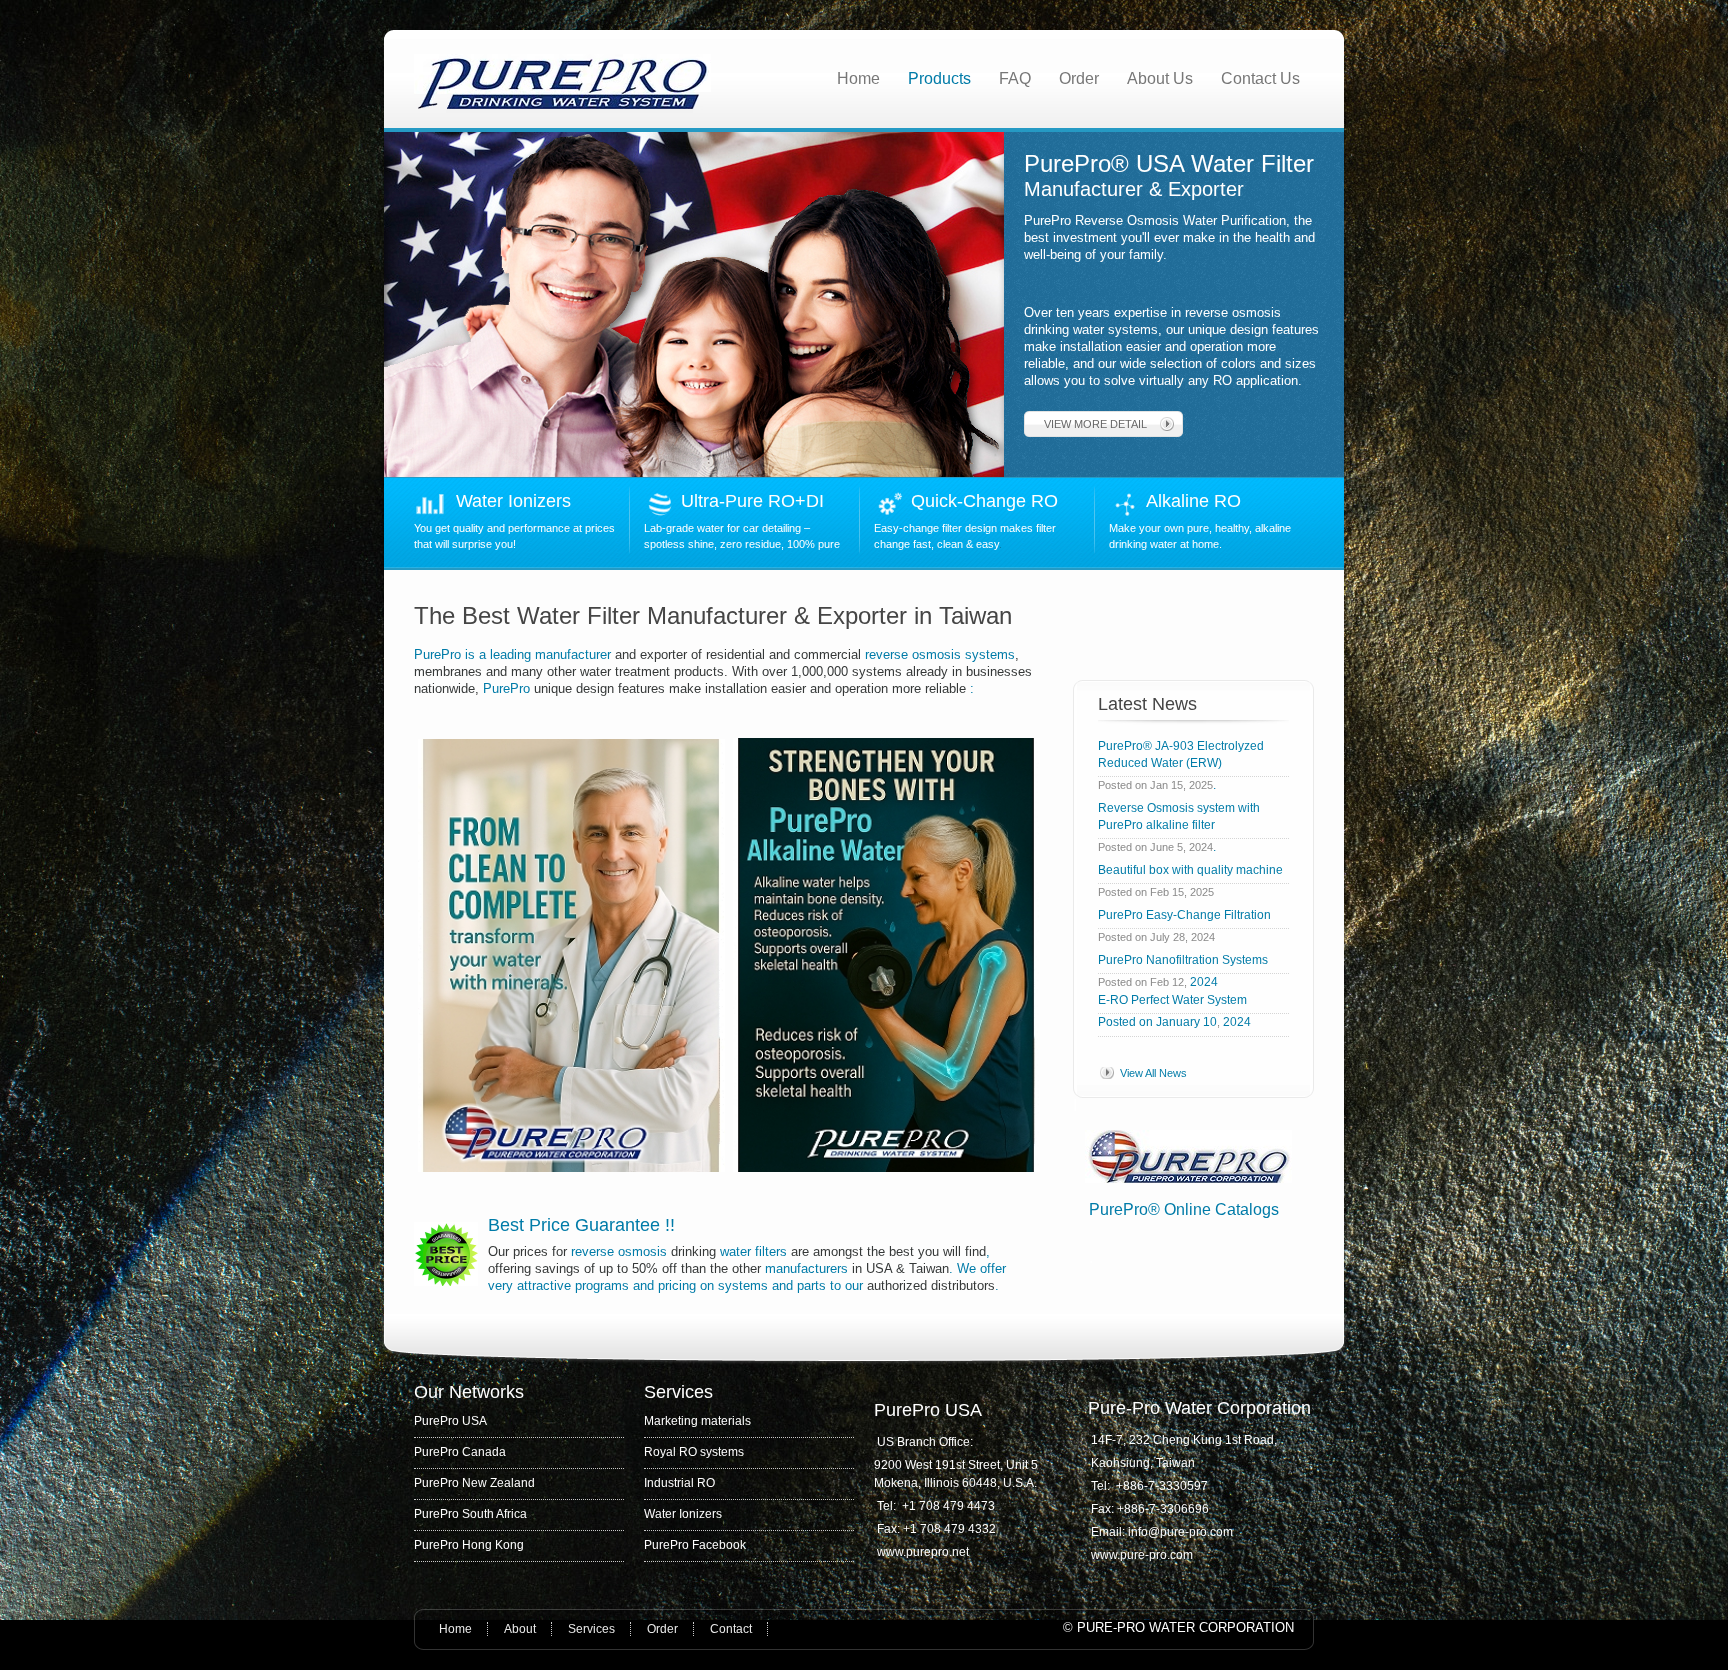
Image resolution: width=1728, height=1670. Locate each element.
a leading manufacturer (545, 654)
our (854, 1285)
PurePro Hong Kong (469, 1545)
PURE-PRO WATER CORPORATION (1185, 1627)
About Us (1160, 78)
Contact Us (1260, 78)
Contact (731, 1629)
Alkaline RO (1198, 501)
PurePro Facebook (695, 1545)
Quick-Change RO (984, 501)
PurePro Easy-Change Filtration (1187, 915)
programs (602, 1285)
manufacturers (806, 1268)
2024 (1204, 982)
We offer (981, 1268)
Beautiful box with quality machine (1190, 870)
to (835, 1285)
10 (1210, 1022)
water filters (753, 1251)
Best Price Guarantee (576, 1225)
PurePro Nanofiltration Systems (1183, 960)
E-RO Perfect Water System (1172, 1000)
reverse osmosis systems (938, 654)
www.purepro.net (923, 1552)
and (643, 1285)
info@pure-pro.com (1182, 1532)
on (707, 1285)
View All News (1153, 1073)
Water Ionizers (513, 501)
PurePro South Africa (470, 1514)
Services (591, 1629)
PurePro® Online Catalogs (1184, 1209)
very (500, 1285)
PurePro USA (450, 1421)
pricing (677, 1285)
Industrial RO (679, 1483)
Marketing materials (697, 1421)
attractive (544, 1285)
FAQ (1015, 78)
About (520, 1629)
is (470, 654)
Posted (1117, 1022)
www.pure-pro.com (1142, 1555)
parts (811, 1285)
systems (743, 1285)
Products (939, 78)
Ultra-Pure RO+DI (757, 501)
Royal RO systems (694, 1452)
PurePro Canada (460, 1452)
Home (858, 78)
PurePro (439, 654)
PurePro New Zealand (474, 1483)
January (1178, 1022)
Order (1079, 78)
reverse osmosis (619, 1251)
